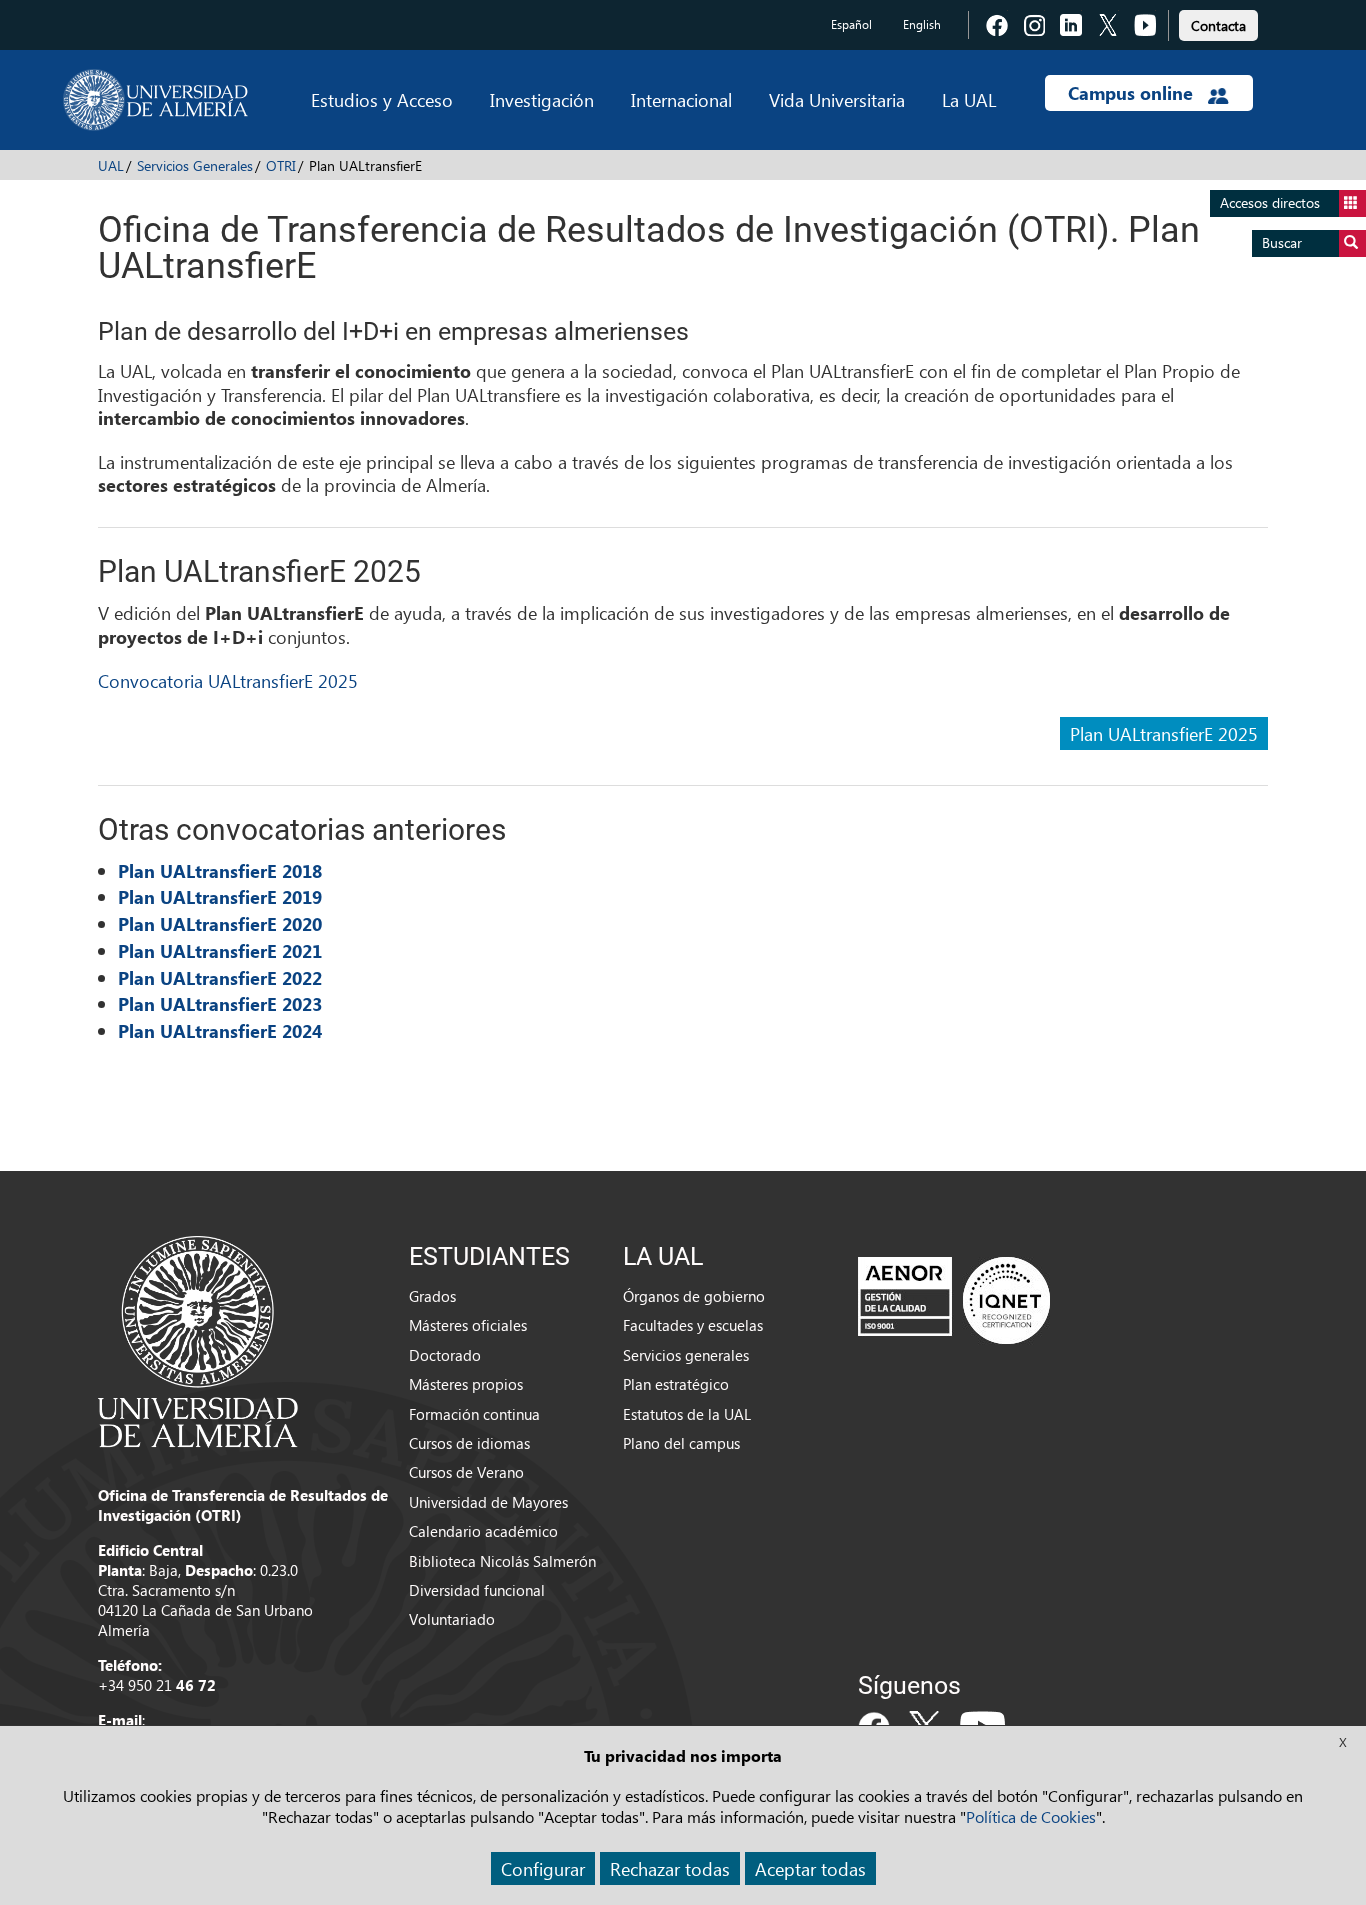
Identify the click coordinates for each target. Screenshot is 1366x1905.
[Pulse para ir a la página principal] (155, 100)
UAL (111, 165)
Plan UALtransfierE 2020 (220, 924)
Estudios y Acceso (382, 99)
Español (851, 24)
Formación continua (474, 1414)
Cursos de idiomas (469, 1443)
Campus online (1133, 93)
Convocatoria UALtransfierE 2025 (228, 680)
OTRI (281, 165)
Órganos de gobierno (694, 1296)
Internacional (681, 99)
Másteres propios (466, 1384)
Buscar (1282, 242)
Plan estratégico (676, 1384)
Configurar (543, 1868)
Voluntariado (452, 1619)
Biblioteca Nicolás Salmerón (502, 1561)
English (922, 24)
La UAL (969, 99)
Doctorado (445, 1355)
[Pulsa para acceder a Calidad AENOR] (954, 1300)
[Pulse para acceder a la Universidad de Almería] (198, 1340)
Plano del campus (681, 1443)
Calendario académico (483, 1531)
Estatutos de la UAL (687, 1414)
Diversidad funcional (477, 1590)
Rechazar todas (670, 1868)
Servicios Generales (195, 165)
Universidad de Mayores (488, 1502)
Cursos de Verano (466, 1472)
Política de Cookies (1031, 1816)
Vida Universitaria (837, 99)
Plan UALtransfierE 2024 (220, 1031)
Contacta (1218, 25)
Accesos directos (1270, 202)
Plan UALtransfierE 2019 (220, 897)
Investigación (542, 99)
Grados (432, 1296)
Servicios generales (686, 1355)
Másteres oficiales (468, 1325)
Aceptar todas (810, 1868)
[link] (1218, 22)
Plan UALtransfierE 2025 (1164, 733)
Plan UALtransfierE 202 (215, 1004)
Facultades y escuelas (693, 1325)
